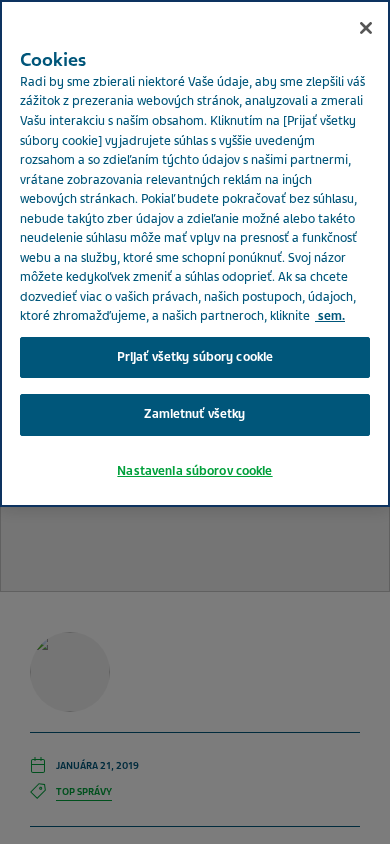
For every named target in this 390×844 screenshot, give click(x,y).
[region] (195, 253)
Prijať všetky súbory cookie (195, 357)
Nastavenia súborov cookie (194, 471)
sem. (330, 316)
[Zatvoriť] (366, 28)
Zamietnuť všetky (194, 414)
